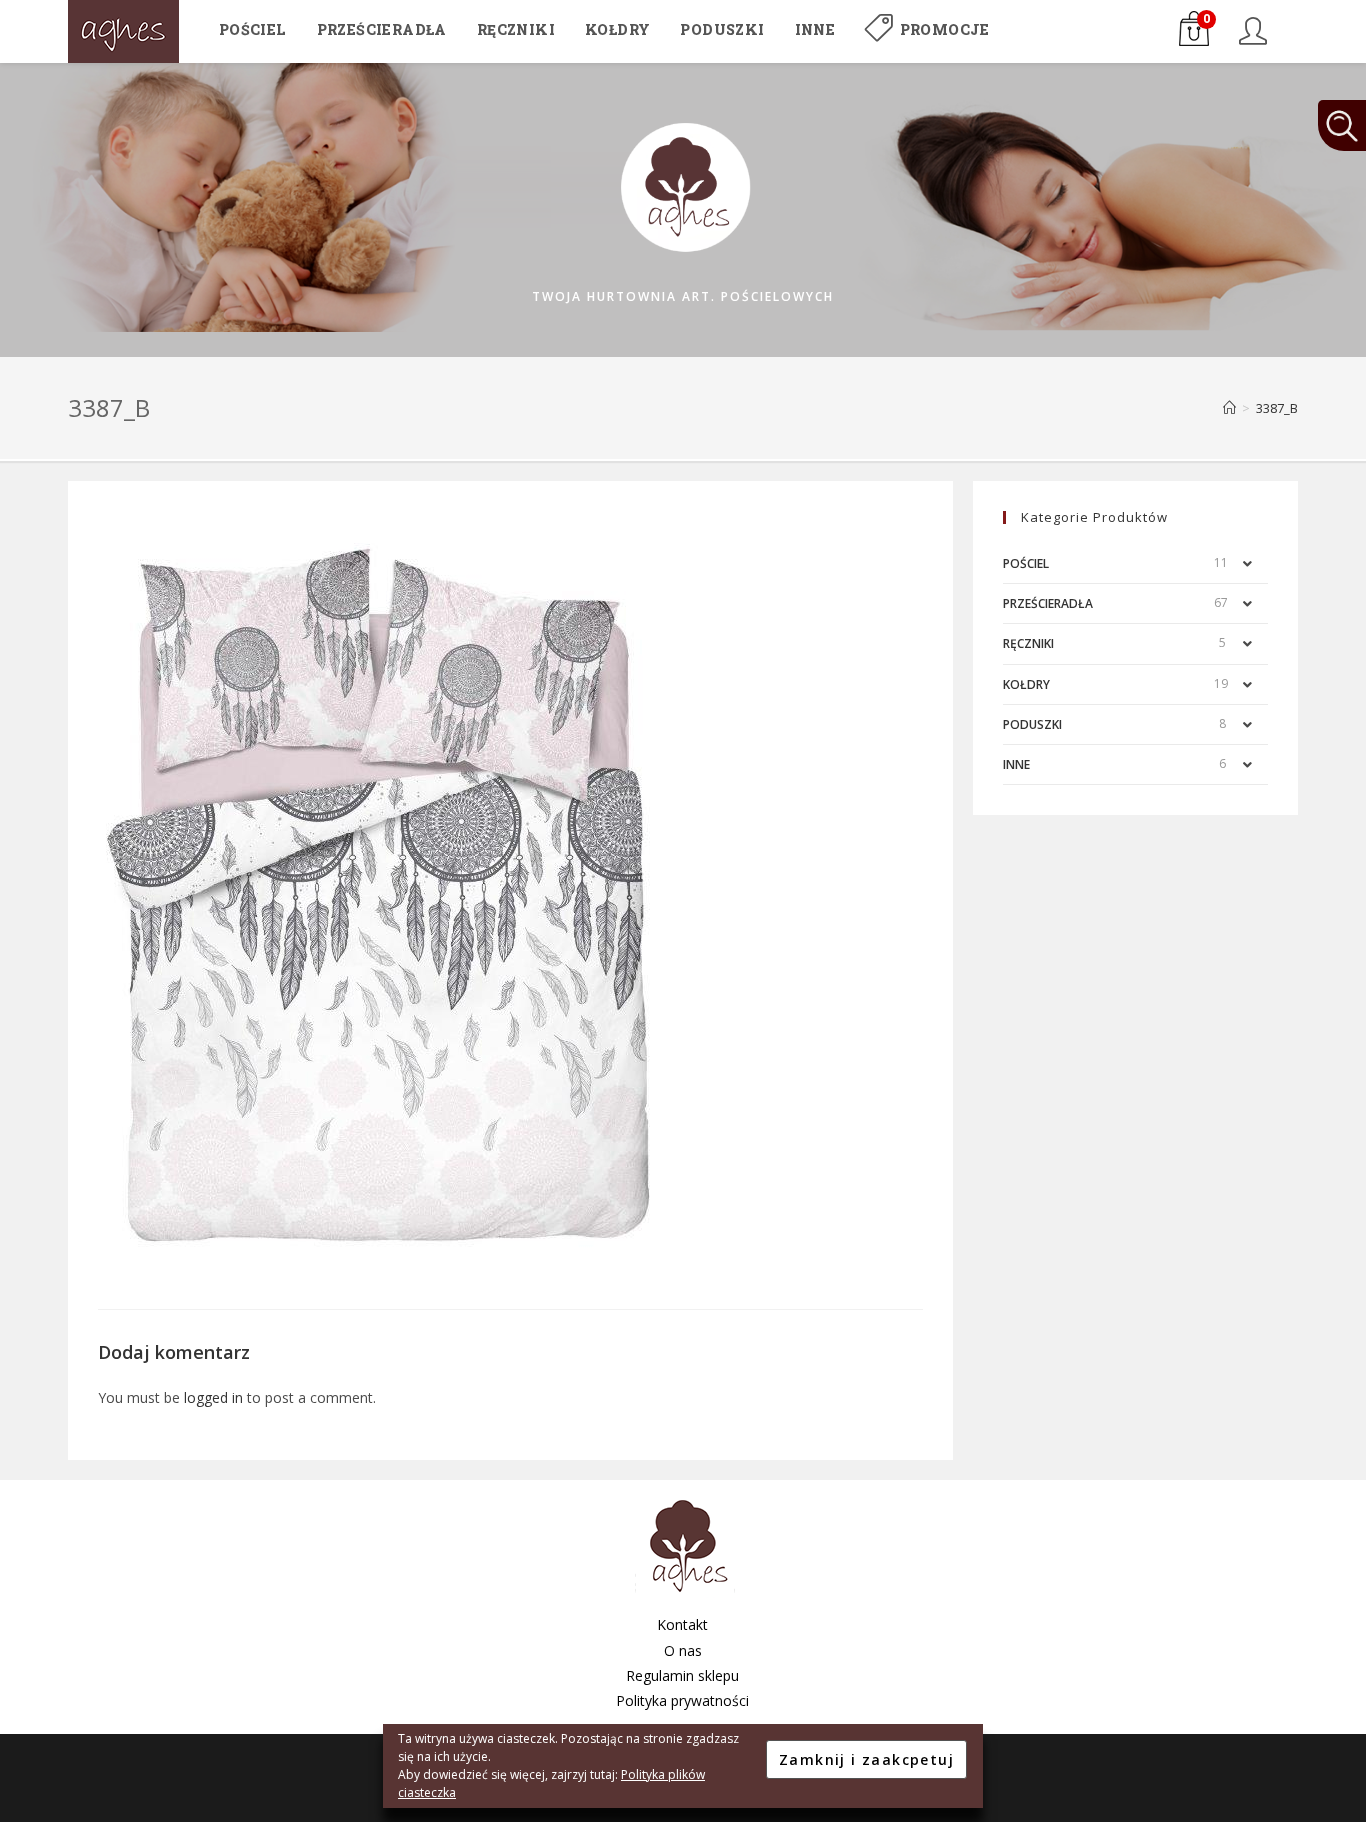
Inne (1016, 764)
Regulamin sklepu (682, 1675)
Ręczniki (1028, 643)
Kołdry (1026, 684)
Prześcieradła (1048, 603)
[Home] (1229, 408)
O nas (683, 1650)
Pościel (1026, 563)
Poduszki (1032, 724)
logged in (213, 1397)
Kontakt (682, 1624)
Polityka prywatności (682, 1700)
